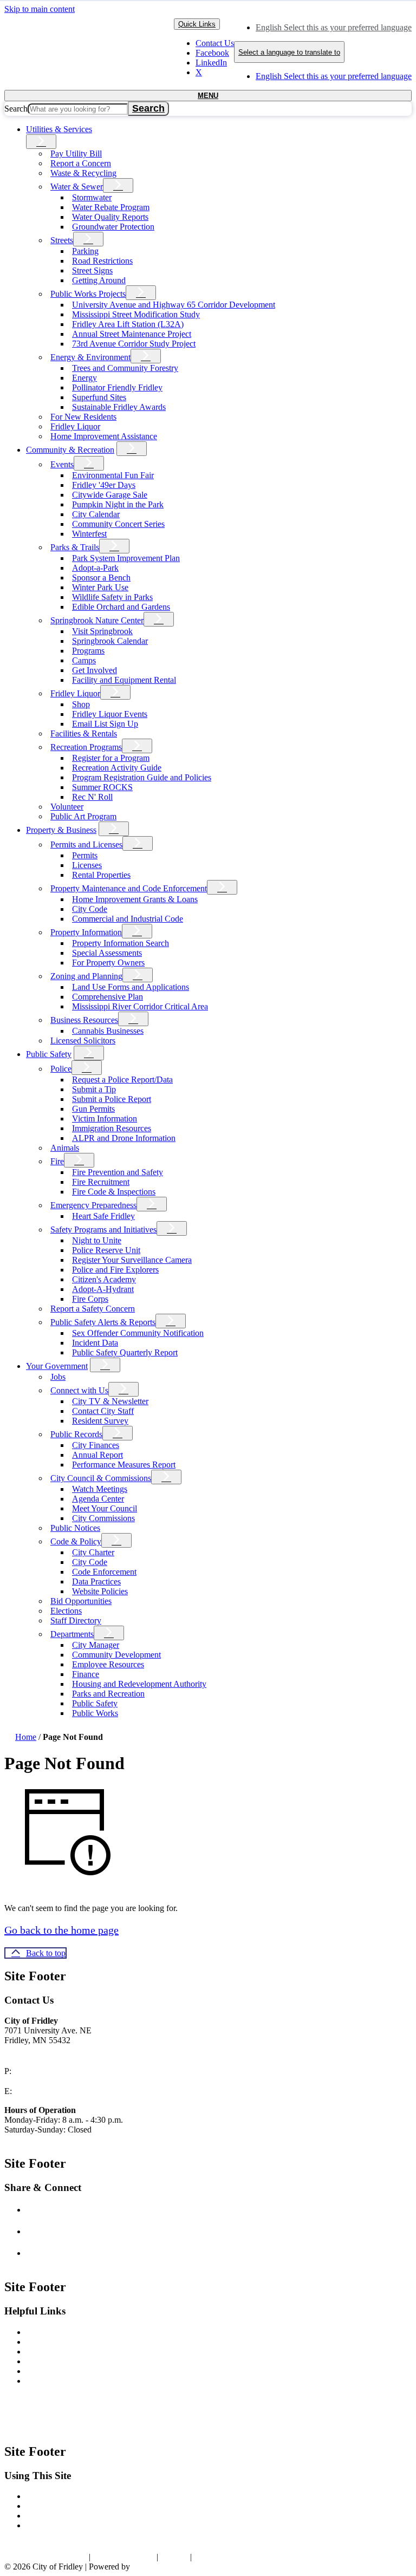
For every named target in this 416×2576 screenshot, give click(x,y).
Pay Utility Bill (76, 154)
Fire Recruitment (101, 1182)
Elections (66, 1611)
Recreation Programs (86, 747)
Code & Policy (76, 1541)
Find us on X (64, 2231)
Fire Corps (90, 1299)
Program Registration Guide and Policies (142, 777)
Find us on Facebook (77, 2210)
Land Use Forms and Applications (131, 987)
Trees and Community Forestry (125, 368)
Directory (42, 2525)
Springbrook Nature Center (97, 620)
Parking (85, 251)
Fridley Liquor (75, 426)
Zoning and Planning (86, 976)
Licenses (87, 865)
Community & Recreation (70, 450)
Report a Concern (81, 163)
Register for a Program (111, 758)
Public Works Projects (88, 294)
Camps (84, 660)
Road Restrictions (102, 261)
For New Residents (83, 417)
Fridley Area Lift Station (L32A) (128, 324)
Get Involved (95, 670)
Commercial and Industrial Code (128, 919)
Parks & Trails (75, 547)
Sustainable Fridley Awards (119, 407)
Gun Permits (93, 1109)
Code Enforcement (104, 1572)
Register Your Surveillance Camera (132, 1260)
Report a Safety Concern (93, 1309)
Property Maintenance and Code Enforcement (129, 888)
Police (61, 1069)
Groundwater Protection (113, 227)
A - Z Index (214, 2557)
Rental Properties (101, 875)
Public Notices (75, 1528)
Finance (86, 1674)
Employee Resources (108, 1664)
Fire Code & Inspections (114, 1192)
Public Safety (49, 1054)
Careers (39, 2361)
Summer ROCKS (102, 787)
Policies (39, 2516)
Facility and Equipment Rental (124, 680)
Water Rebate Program (111, 207)
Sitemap (174, 2557)
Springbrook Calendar (110, 641)
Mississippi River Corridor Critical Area (140, 1006)
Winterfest (89, 534)
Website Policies (100, 1591)
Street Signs (92, 270)
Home (26, 1737)
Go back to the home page (61, 1930)
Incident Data (95, 1343)
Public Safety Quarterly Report (125, 1352)
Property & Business (61, 830)
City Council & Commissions (101, 1478)
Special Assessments (107, 953)
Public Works (95, 1713)
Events (62, 464)
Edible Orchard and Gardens (121, 607)
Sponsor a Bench (101, 578)
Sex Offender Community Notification (138, 1333)
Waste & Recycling (83, 173)
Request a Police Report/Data (122, 1080)
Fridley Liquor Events (110, 714)
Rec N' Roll (92, 797)
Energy (84, 378)
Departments (72, 1634)
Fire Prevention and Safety (118, 1172)
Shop (81, 704)
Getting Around (99, 280)
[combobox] (289, 52)
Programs (88, 651)
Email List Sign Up (105, 724)
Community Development (116, 1655)
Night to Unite (97, 1240)
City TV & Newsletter (110, 1401)
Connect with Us (79, 1390)
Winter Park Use (100, 587)
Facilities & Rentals (84, 733)
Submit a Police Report (112, 1099)
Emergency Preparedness (93, 1205)
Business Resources (84, 1020)
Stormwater (92, 197)
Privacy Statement (123, 2557)
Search (16, 109)
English (334, 27)
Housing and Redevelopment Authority (139, 1684)
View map (24, 2051)
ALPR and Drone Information (124, 1138)
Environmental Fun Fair (113, 475)
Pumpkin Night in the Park (118, 504)
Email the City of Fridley (64, 2091)
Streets (62, 240)
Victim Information (105, 1119)
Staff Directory (76, 1620)
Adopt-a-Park (95, 568)
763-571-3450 (41, 2071)
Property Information (86, 932)
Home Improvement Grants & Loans (135, 899)
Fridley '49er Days (104, 485)
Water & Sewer (77, 187)
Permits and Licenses (86, 844)
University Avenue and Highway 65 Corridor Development (174, 305)
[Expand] (41, 142)
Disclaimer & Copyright (45, 2557)
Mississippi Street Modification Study (136, 314)
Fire (57, 1161)
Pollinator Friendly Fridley (117, 387)
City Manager (96, 1645)
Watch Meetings (100, 1489)
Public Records (76, 1434)
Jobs (58, 1377)
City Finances (96, 1445)
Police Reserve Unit (106, 1250)
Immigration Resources (112, 1128)
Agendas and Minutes (63, 2371)
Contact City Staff (103, 1411)
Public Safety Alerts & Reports (103, 1322)
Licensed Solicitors (83, 1041)
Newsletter (44, 2332)
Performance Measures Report (124, 1465)
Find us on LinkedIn (76, 2253)
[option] (334, 28)
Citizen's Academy (104, 1279)
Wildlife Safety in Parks (112, 597)
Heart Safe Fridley (103, 1216)
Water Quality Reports (110, 217)
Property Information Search (121, 943)
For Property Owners (108, 963)
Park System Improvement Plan (126, 558)
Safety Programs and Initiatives (103, 1230)
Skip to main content (40, 9)
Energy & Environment (90, 357)
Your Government (57, 1366)
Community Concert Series (118, 524)
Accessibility (48, 2496)
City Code (90, 909)
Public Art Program (83, 816)
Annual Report (97, 1455)
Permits (85, 855)
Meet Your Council (105, 1508)
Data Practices (96, 1582)
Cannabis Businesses (108, 1031)
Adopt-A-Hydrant (103, 1289)
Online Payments (55, 2352)
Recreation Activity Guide (117, 768)
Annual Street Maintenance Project (132, 334)
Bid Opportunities (81, 1601)
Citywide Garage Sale (110, 495)
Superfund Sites (99, 397)
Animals (65, 1148)
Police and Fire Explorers (115, 1270)
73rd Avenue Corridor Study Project (134, 344)
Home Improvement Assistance (104, 436)
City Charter (93, 1552)
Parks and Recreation (108, 1694)
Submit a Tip (94, 1089)
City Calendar (96, 514)
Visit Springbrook (102, 631)
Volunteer (67, 807)
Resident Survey (100, 1421)
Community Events (59, 2381)
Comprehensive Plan (108, 997)
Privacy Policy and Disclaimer (78, 2506)
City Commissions (103, 1518)
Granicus (148, 2567)
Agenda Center (98, 1499)
